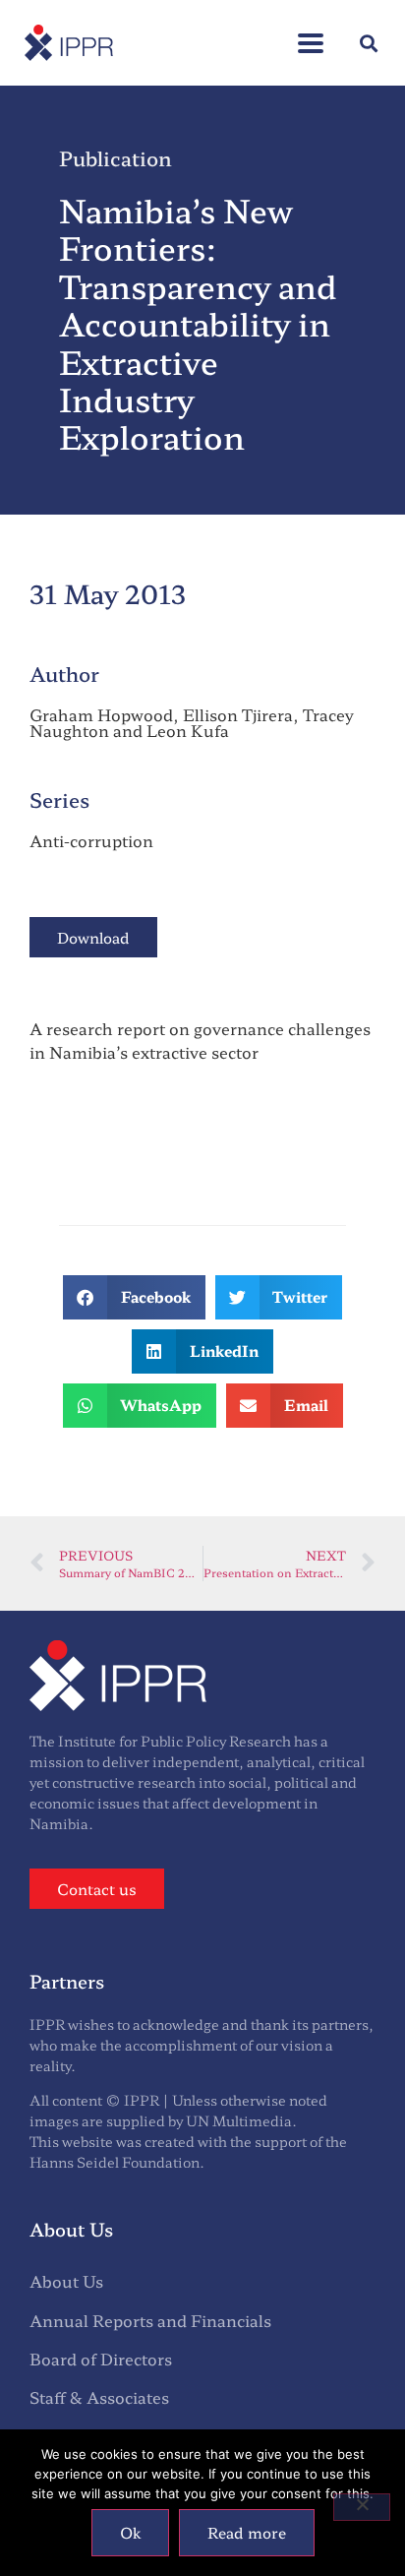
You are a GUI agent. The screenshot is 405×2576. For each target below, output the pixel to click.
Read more (247, 2532)
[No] (362, 2507)
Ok (130, 2532)
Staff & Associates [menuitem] (99, 2397)
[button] (311, 33)
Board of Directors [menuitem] (101, 2359)
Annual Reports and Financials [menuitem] (150, 2320)
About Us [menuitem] (66, 2281)
